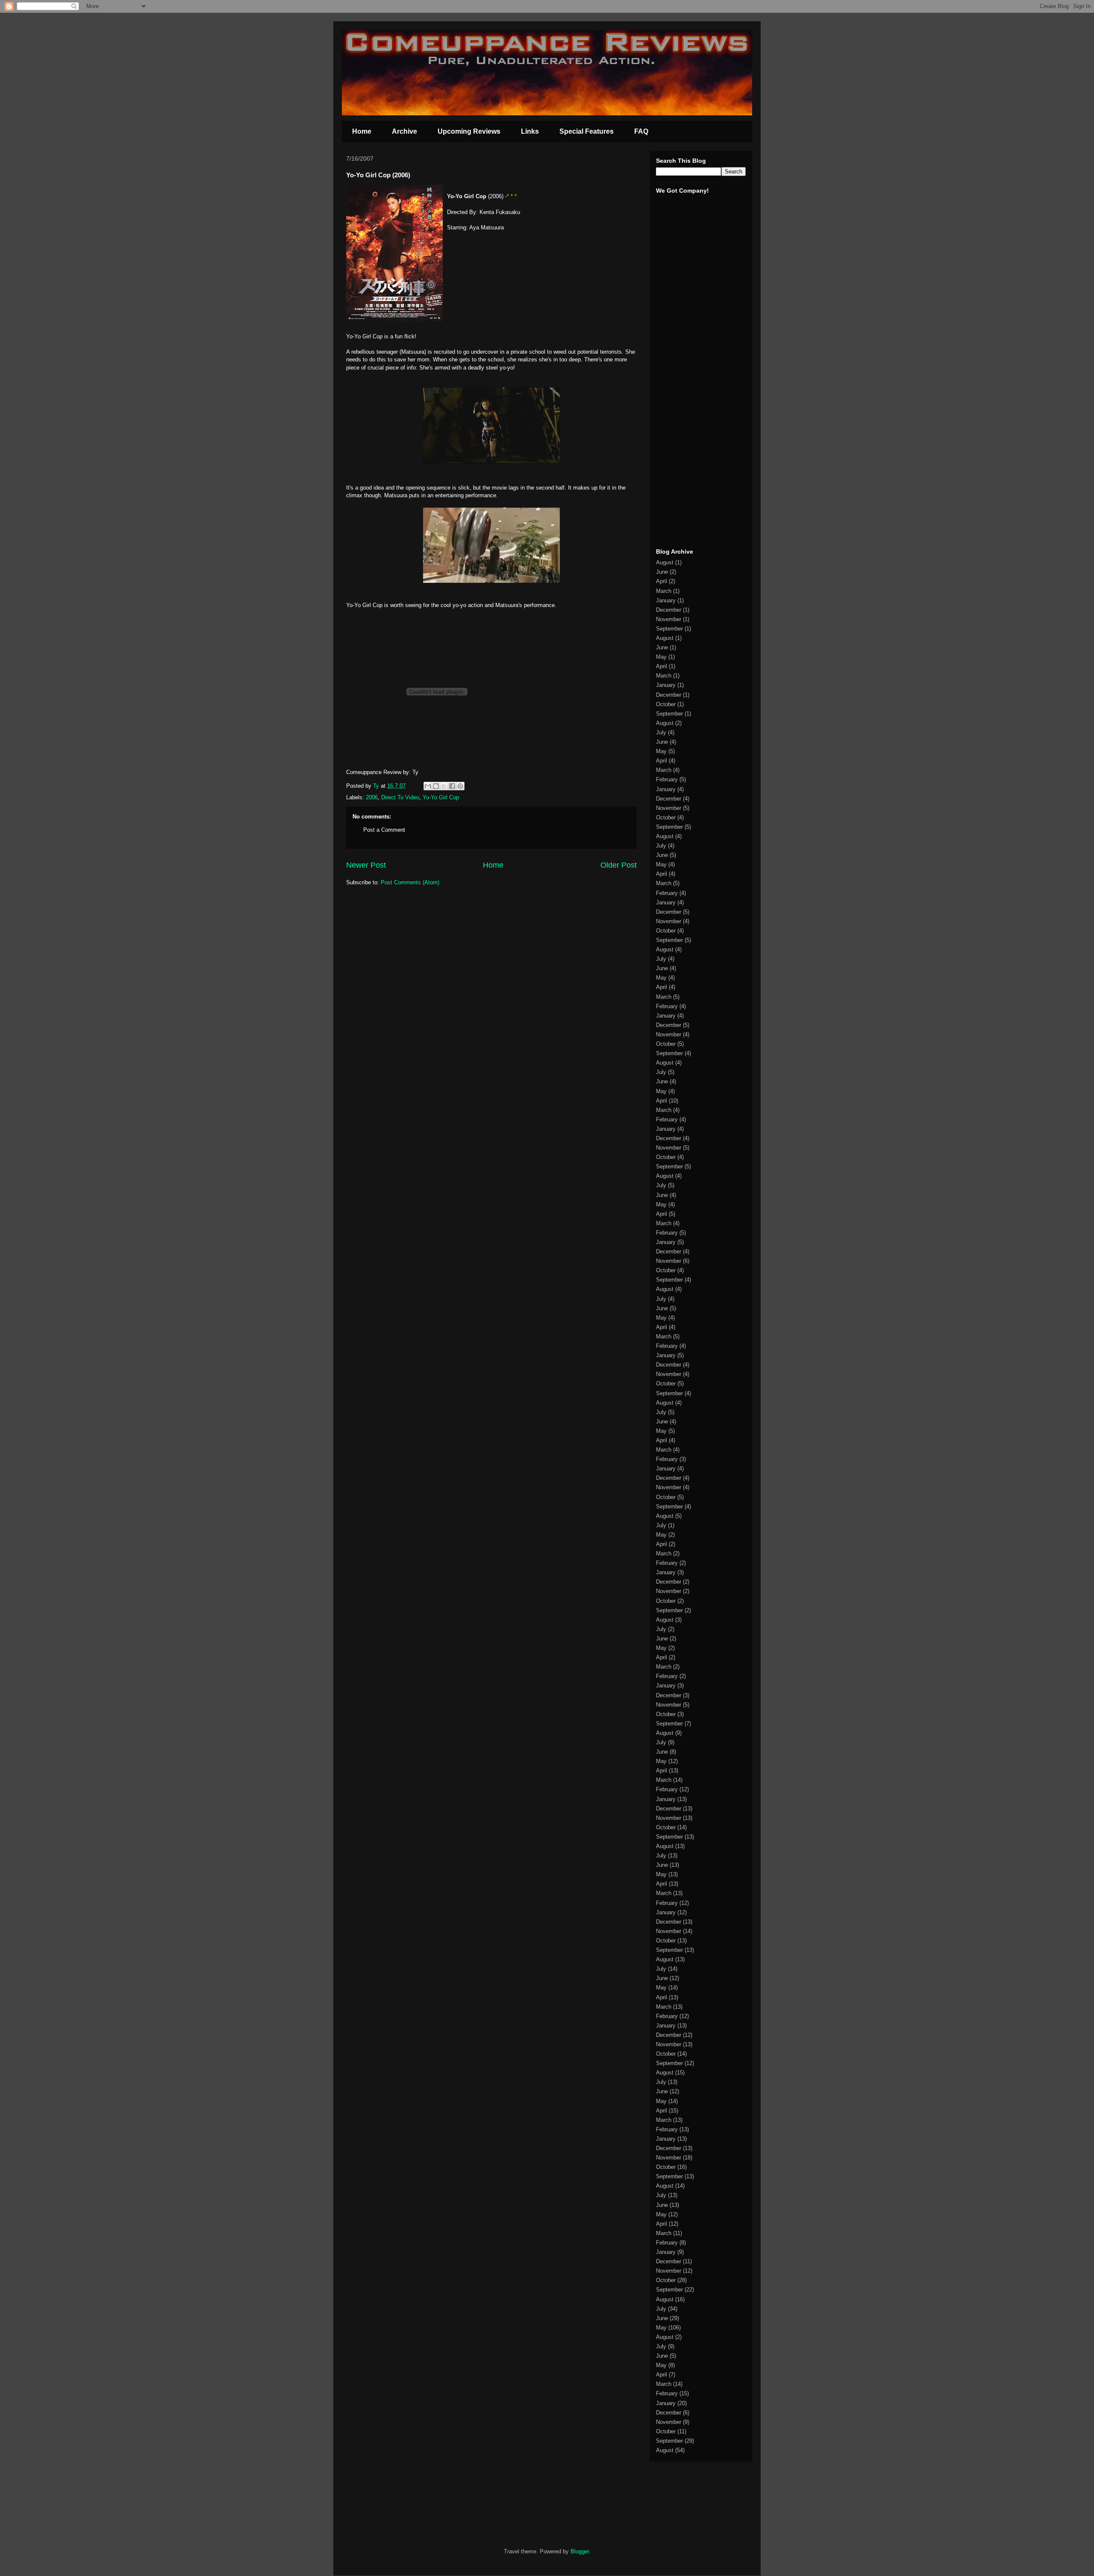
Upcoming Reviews (469, 131)
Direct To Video (400, 797)
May (661, 657)
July (661, 732)
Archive (404, 131)
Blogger (580, 2551)
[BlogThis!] (436, 786)
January (666, 600)
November (669, 619)
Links (530, 131)
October (666, 704)
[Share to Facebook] (452, 786)
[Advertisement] (682, 409)
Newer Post (366, 865)
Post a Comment (384, 830)
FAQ (641, 131)
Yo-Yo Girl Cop (441, 797)
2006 (372, 797)
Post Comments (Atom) (410, 882)
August (665, 562)
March (664, 591)
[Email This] (428, 786)
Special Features (587, 131)
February (667, 779)
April (662, 581)
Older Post (619, 865)
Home (362, 131)
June (662, 572)
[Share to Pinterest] (460, 786)
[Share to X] (444, 786)
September (669, 629)
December (669, 610)
